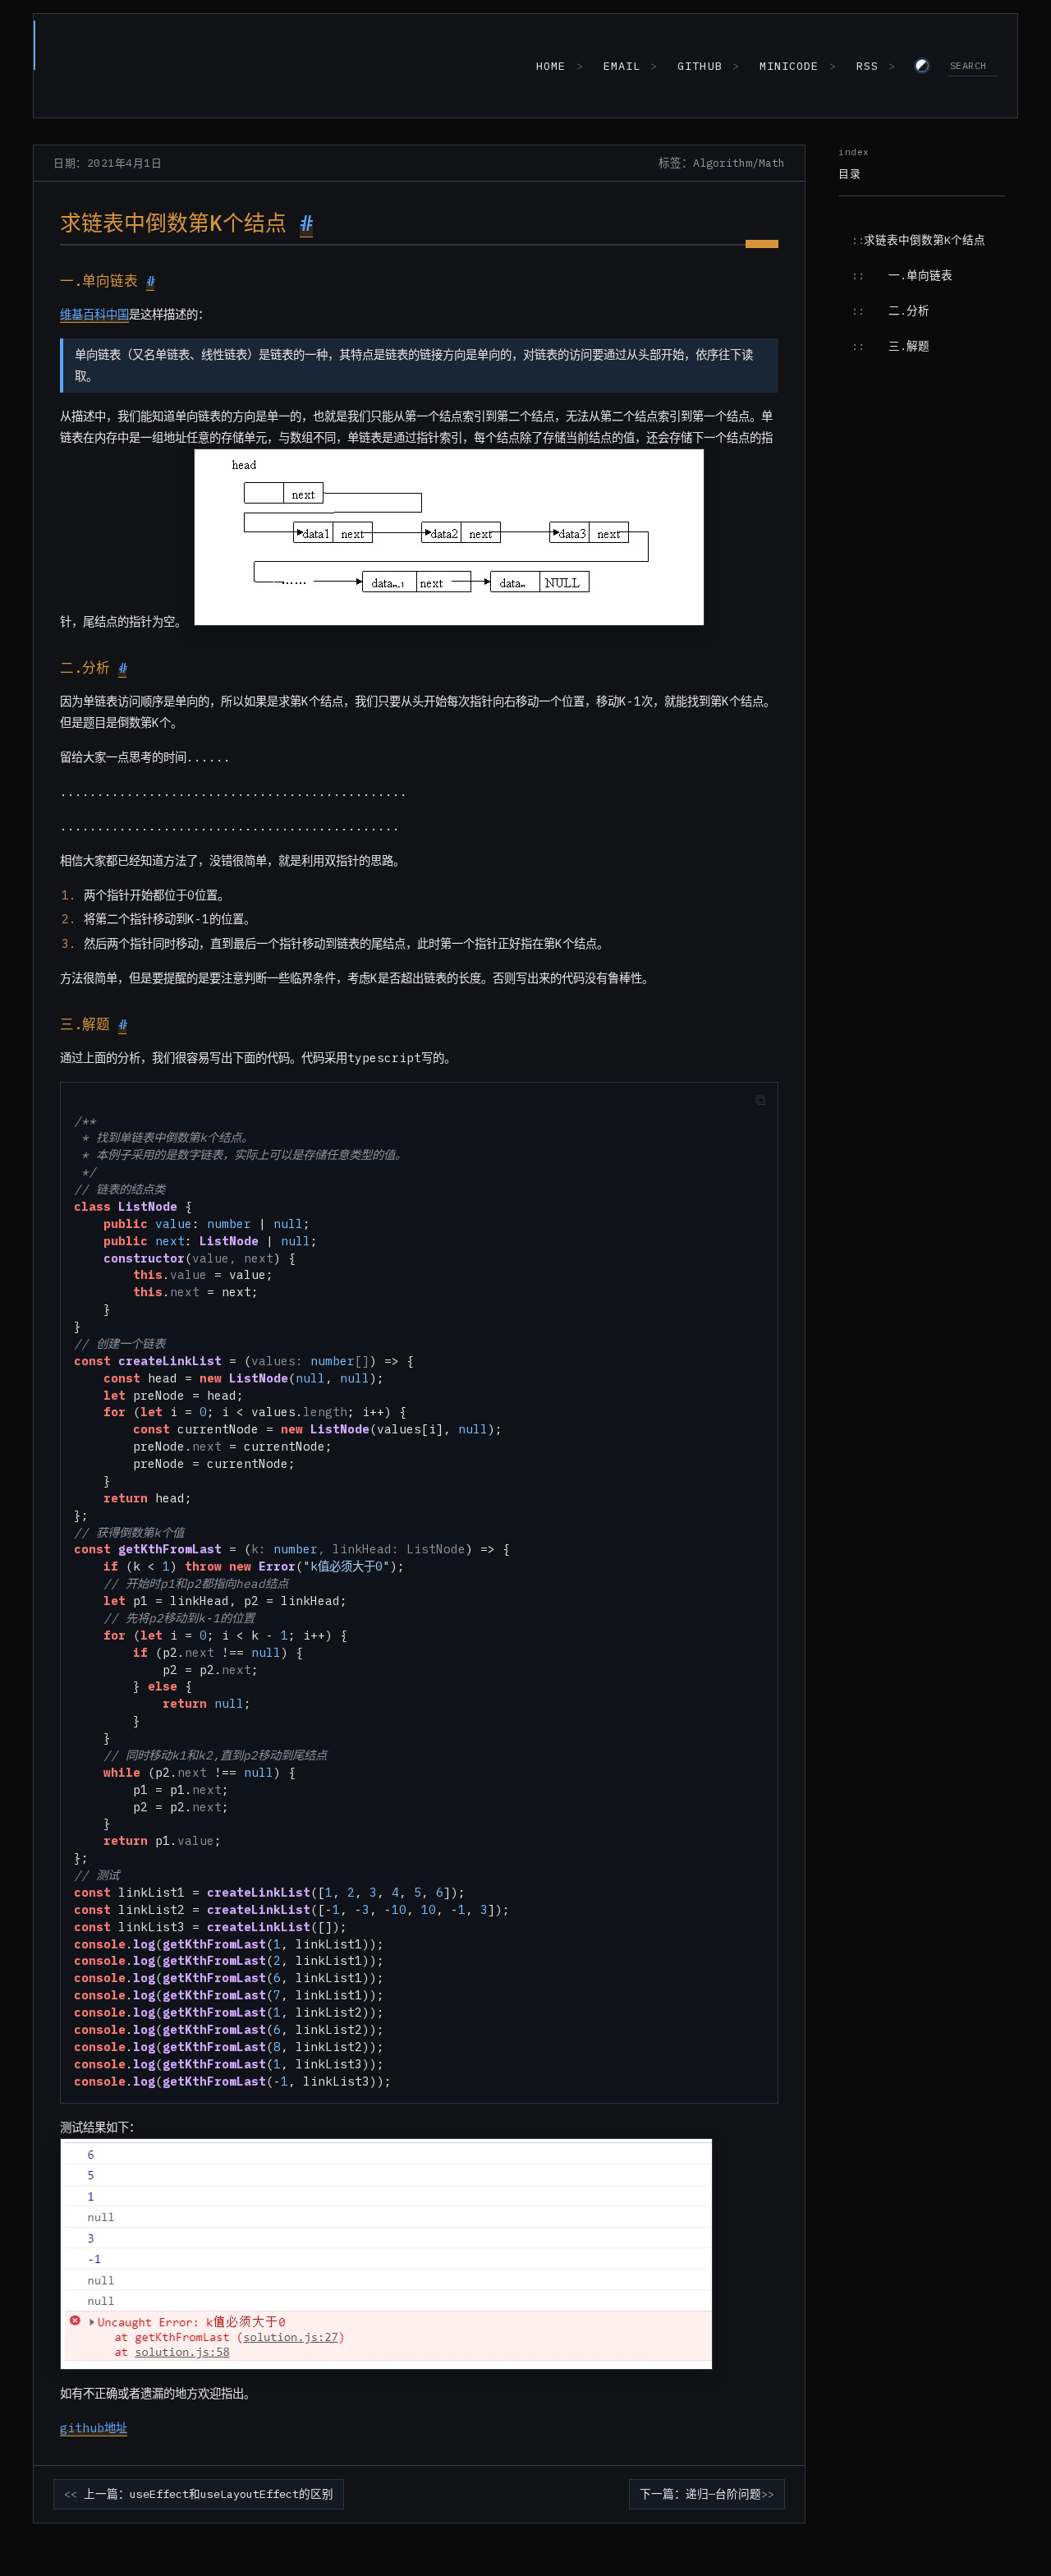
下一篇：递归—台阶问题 (700, 2494)
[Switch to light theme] (922, 66)
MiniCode (789, 66)
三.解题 (909, 346)
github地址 (94, 2428)
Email (622, 66)
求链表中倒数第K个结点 (925, 240)
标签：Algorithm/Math (722, 163)
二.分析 (909, 310)
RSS (867, 66)
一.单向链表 (920, 275)
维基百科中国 (94, 314)
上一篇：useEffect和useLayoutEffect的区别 (209, 2494)
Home (551, 66)
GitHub (700, 66)
